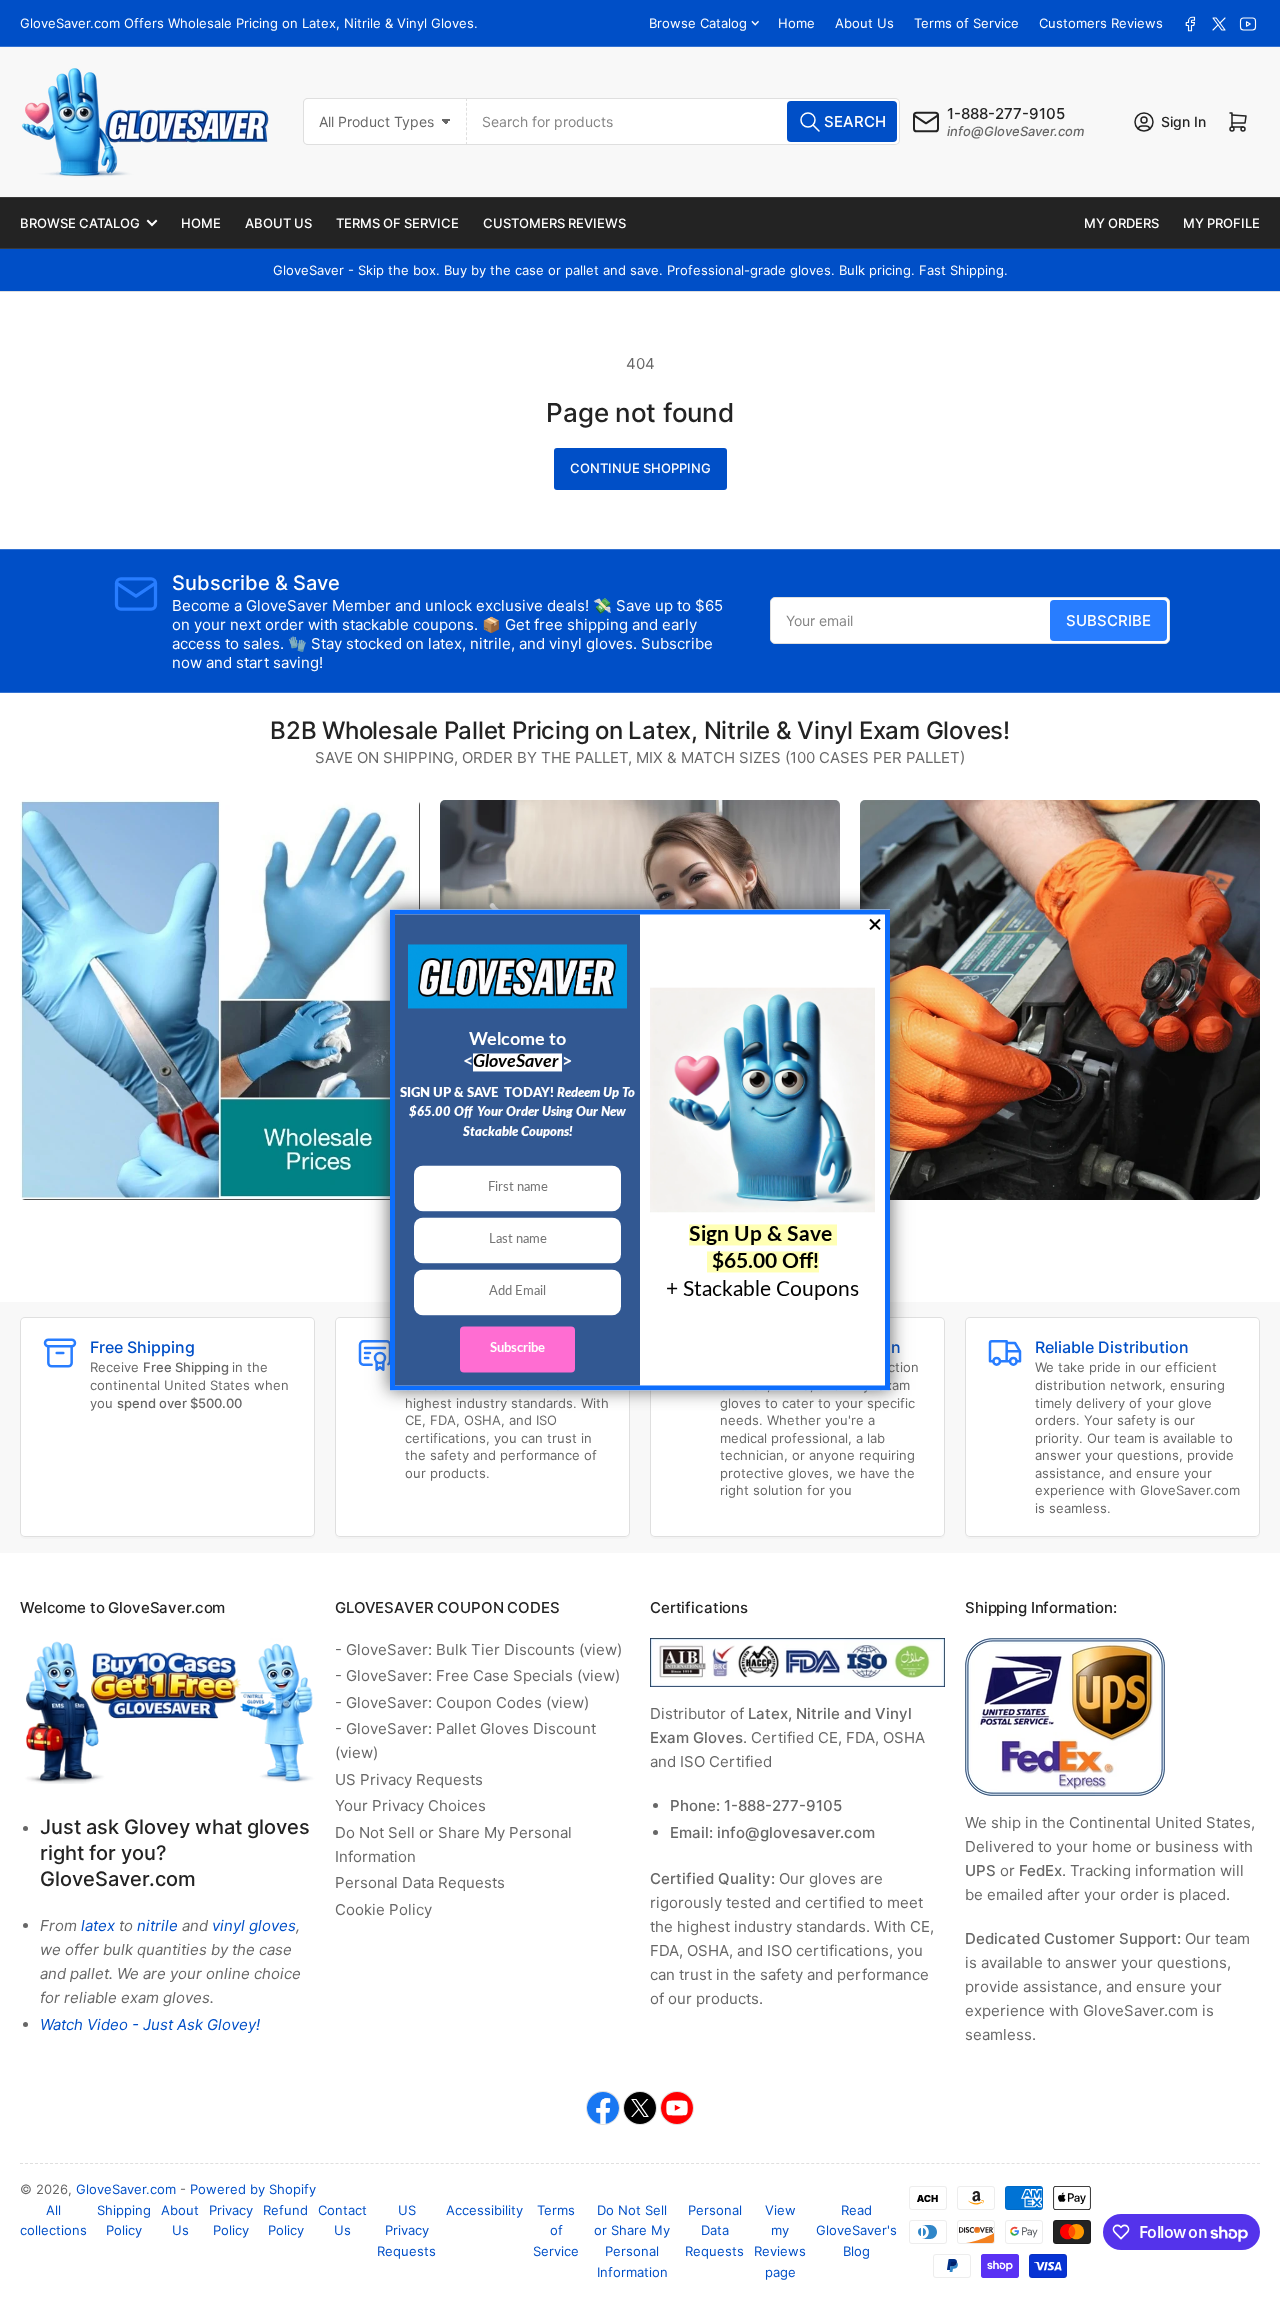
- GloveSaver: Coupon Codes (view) (462, 1702)
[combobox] (684, 121)
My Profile (1221, 223)
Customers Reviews (1101, 23)
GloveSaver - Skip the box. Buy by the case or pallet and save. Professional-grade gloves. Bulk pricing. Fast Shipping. (640, 270)
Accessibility (484, 2210)
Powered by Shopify (253, 2189)
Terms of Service (966, 23)
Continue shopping (640, 468)
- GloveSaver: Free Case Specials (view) (477, 1675)
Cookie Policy (383, 1909)
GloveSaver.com (126, 2189)
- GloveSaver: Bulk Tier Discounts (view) (478, 1649)
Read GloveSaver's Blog (856, 2231)
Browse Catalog (698, 23)
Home (796, 23)
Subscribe (1108, 620)
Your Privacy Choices (410, 1805)
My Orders (1121, 223)
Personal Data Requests (420, 1882)
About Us (864, 23)
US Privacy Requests (409, 1779)
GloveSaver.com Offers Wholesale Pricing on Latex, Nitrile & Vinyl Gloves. (249, 23)
